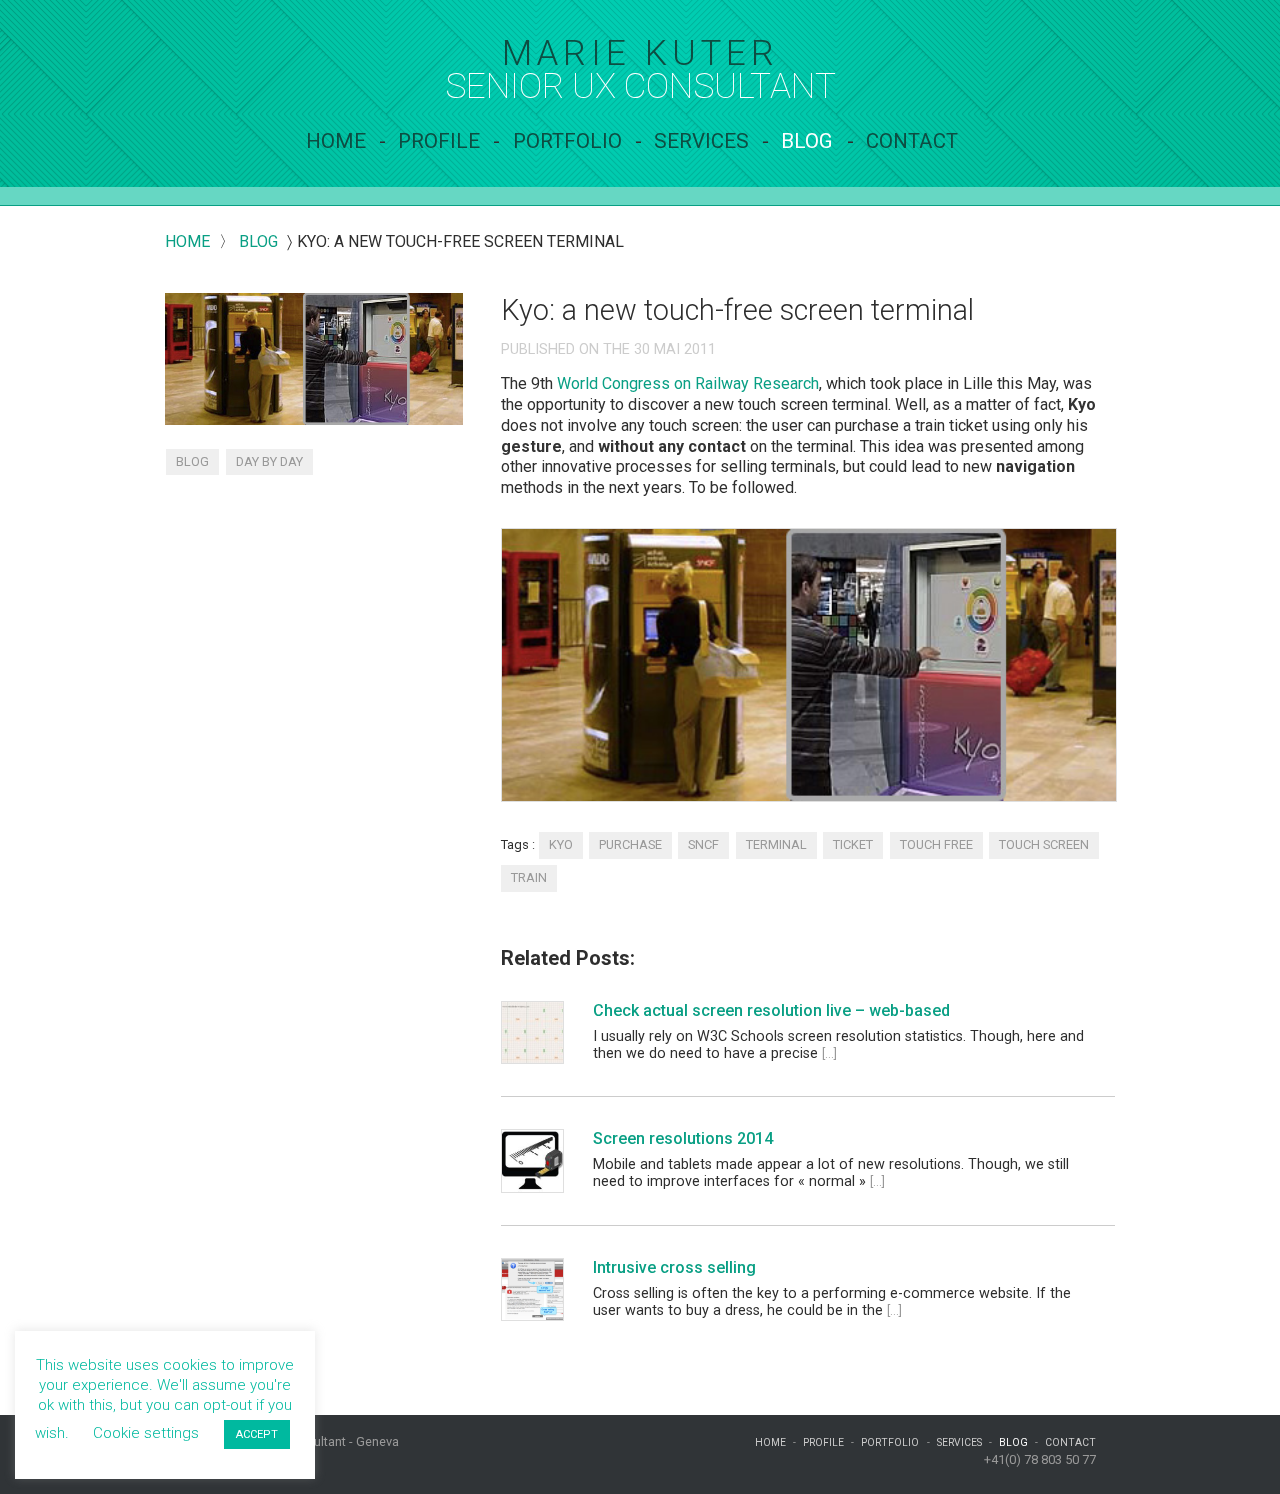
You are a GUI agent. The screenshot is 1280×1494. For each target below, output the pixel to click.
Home (336, 141)
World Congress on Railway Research (688, 383)
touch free (936, 844)
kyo (561, 844)
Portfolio (567, 141)
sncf (703, 844)
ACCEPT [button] (257, 1434)
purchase (630, 844)
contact (912, 141)
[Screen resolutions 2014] (531, 1160)
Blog (807, 141)
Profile (439, 141)
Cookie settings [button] (146, 1433)
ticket (853, 844)
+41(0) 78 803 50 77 (1040, 1459)
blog (258, 241)
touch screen (1044, 844)
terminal (776, 844)
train (529, 877)
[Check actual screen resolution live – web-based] (531, 1032)
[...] (829, 1053)
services (701, 141)
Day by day (269, 461)
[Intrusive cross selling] (531, 1289)
